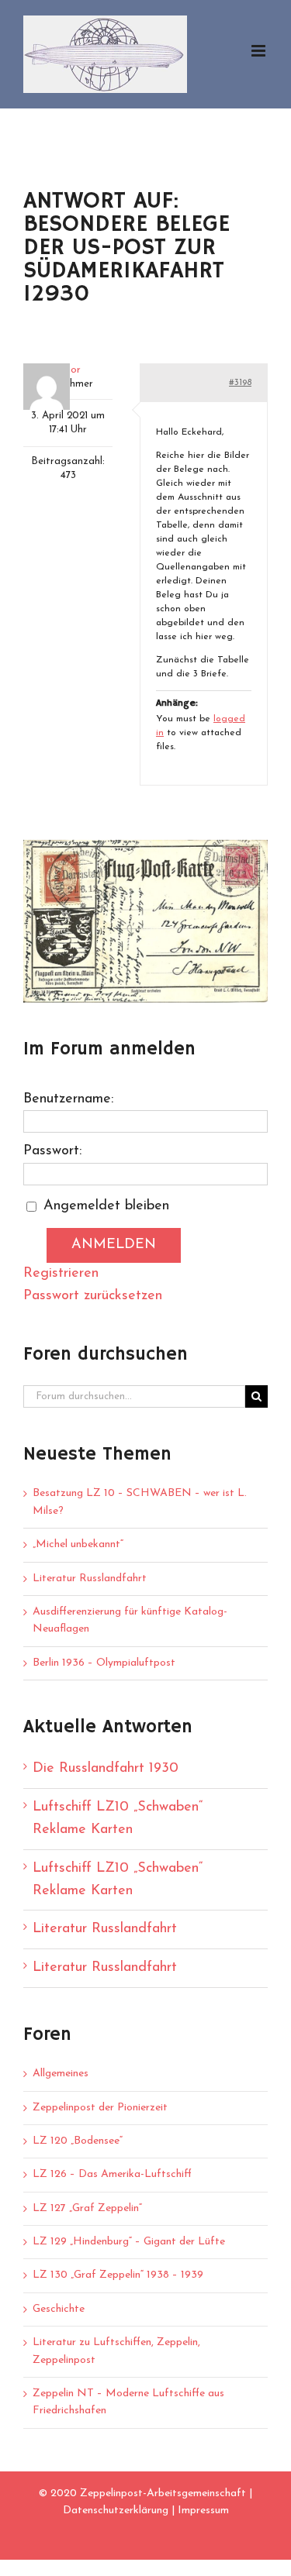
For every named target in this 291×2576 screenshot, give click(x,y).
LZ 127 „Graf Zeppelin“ (87, 2208)
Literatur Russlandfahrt (90, 1579)
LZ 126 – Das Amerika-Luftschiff (112, 2174)
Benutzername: (68, 1099)
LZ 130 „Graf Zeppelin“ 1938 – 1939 (118, 2275)
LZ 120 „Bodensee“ (78, 2141)
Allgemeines (61, 2074)
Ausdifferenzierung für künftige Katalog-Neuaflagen (130, 1620)
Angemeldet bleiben (106, 1206)
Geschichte (59, 2309)
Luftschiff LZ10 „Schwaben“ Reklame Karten (118, 1819)
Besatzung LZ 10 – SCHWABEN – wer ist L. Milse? (140, 1502)
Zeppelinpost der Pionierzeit (100, 2108)
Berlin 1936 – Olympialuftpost (104, 1663)
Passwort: (52, 1151)
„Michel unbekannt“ (78, 1544)
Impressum (203, 2511)
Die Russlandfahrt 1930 (106, 1769)
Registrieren (61, 1274)
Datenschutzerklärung (116, 2511)
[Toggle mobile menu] (260, 51)
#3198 (240, 383)
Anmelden (114, 1245)
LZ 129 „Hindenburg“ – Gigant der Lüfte (129, 2242)
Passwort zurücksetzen (93, 1296)
